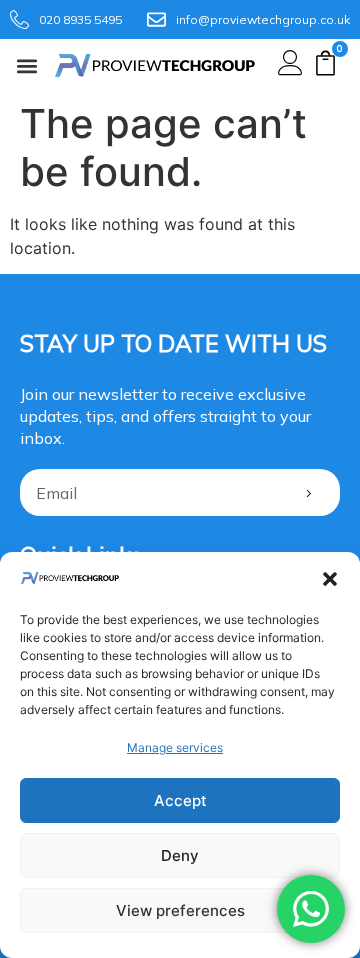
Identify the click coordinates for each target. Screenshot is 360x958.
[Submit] (308, 492)
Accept (180, 800)
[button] (330, 579)
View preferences (180, 910)
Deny (180, 855)
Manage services (175, 747)
